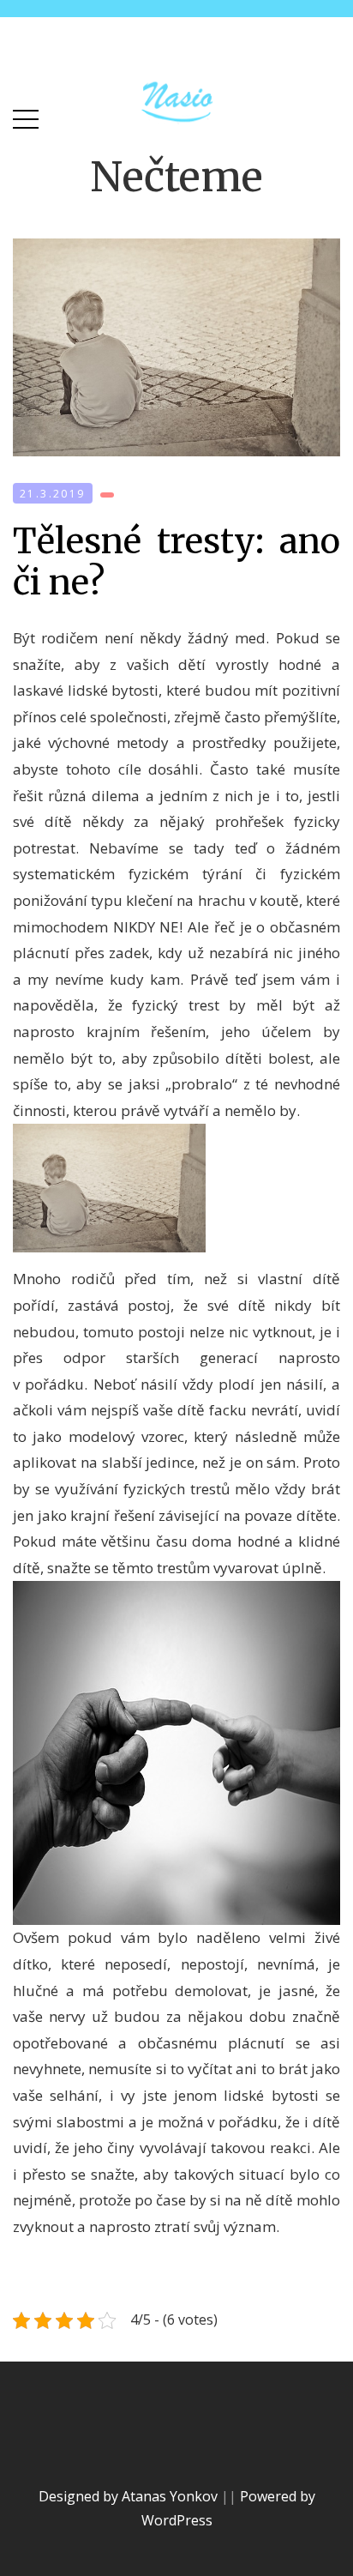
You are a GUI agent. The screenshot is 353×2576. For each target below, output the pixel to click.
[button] (26, 115)
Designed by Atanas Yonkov (130, 2496)
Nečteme (176, 177)
